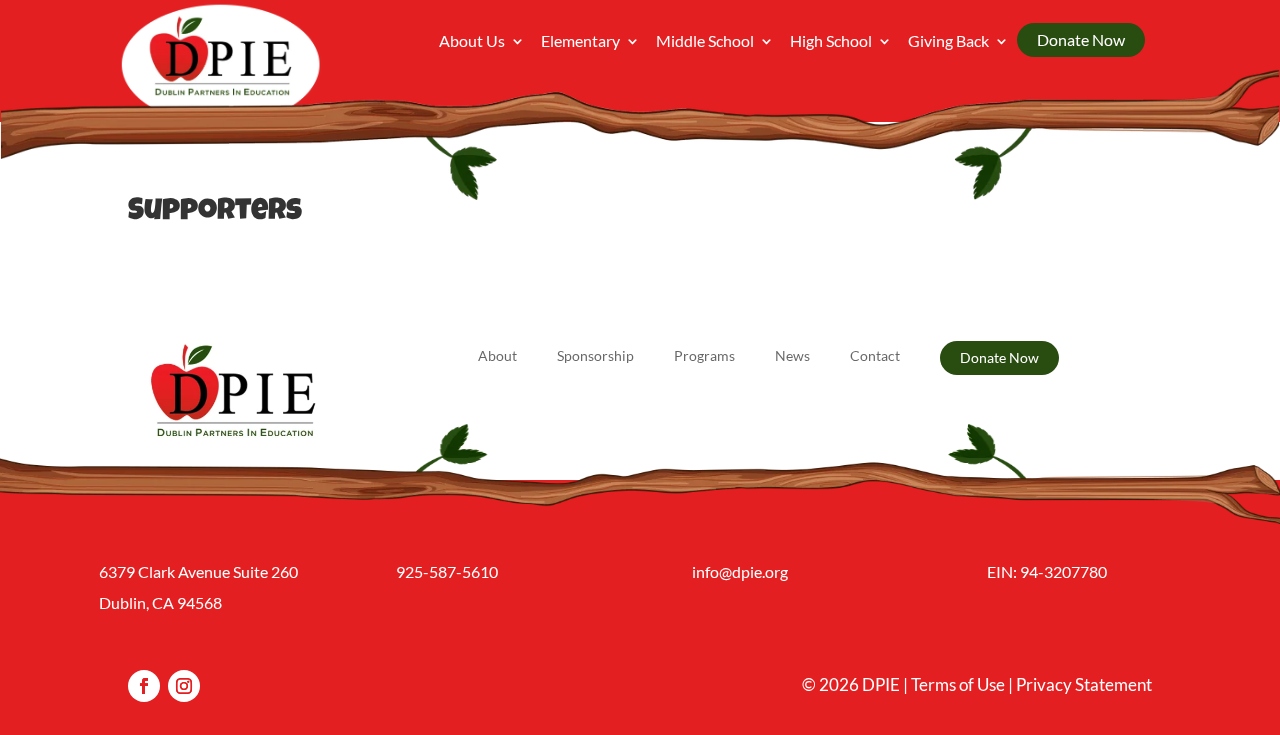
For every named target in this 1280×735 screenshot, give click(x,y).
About (497, 356)
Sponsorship (595, 356)
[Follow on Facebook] (144, 686)
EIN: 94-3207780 (1047, 571)
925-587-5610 (447, 571)
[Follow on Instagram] (184, 686)
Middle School (705, 42)
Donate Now (1081, 39)
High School (831, 42)
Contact (875, 356)
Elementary (580, 42)
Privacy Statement (1084, 684)
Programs (704, 356)
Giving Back (948, 42)
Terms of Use (958, 684)
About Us (472, 42)
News (792, 356)
